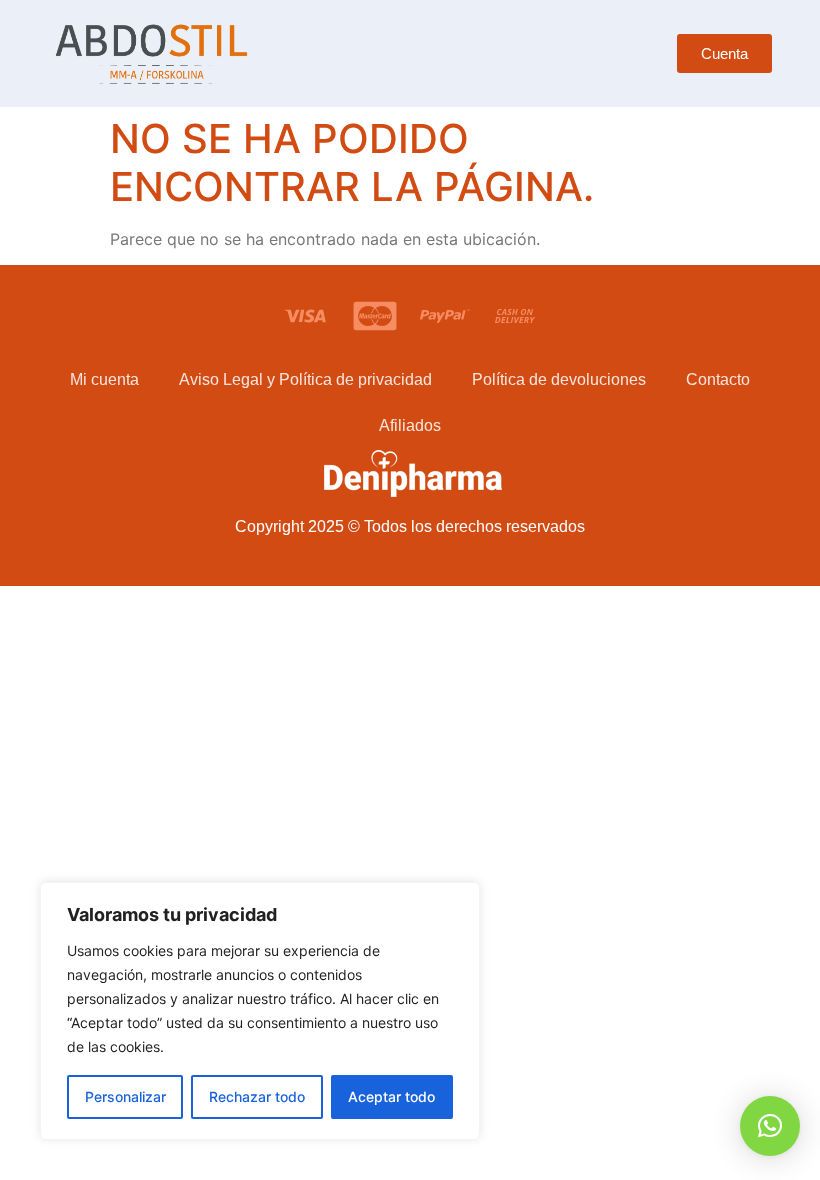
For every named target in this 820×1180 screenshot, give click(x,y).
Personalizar (125, 1096)
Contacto (718, 379)
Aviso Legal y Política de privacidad (305, 379)
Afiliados (410, 425)
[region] (260, 1011)
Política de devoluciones (559, 379)
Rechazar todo (257, 1096)
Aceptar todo (391, 1096)
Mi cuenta (104, 379)
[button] (770, 1126)
